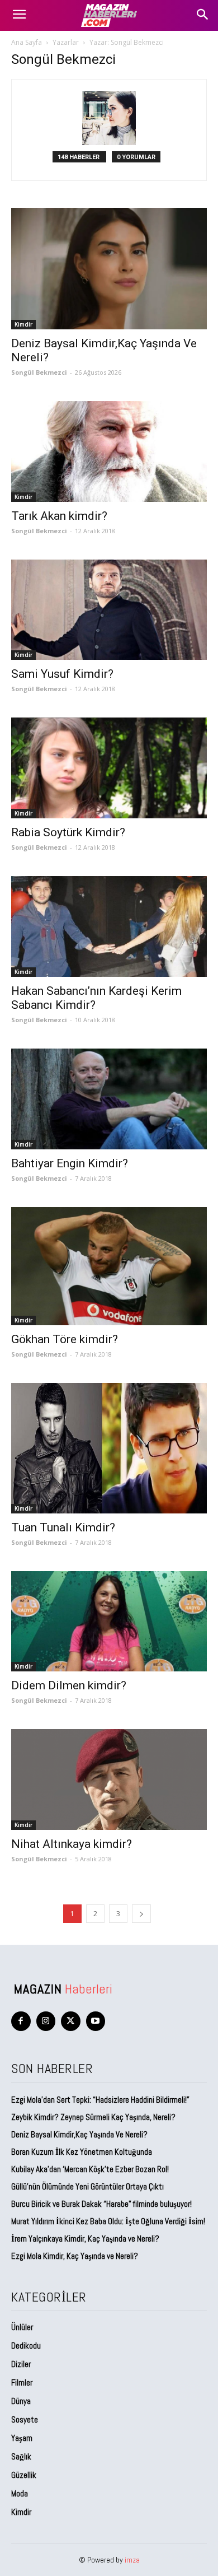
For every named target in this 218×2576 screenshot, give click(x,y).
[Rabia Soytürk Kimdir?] (109, 768)
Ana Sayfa (27, 42)
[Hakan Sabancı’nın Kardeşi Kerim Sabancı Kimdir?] (109, 926)
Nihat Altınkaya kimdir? (72, 1844)
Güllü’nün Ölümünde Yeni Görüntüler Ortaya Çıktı (87, 2186)
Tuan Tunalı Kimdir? (63, 1527)
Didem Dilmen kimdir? (69, 1685)
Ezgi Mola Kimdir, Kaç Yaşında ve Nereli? (75, 2256)
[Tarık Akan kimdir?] (109, 451)
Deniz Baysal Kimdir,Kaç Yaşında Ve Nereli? (79, 2134)
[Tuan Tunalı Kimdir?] (109, 1448)
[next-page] (141, 1914)
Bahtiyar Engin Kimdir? (70, 1163)
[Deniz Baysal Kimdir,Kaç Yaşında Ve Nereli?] (109, 269)
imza (132, 2560)
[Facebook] (21, 2021)
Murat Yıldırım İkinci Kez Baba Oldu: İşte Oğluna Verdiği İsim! (108, 2221)
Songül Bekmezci (39, 372)
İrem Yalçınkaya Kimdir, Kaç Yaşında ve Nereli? (86, 2239)
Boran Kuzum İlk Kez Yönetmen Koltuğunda (82, 2152)
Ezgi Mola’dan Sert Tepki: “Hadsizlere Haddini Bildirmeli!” (100, 2100)
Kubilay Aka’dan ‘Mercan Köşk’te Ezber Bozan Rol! (90, 2169)
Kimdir (23, 324)
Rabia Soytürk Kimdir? (68, 832)
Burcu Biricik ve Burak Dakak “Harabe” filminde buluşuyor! (101, 2204)
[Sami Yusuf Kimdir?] (109, 610)
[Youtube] (96, 2021)
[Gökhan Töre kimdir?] (109, 1266)
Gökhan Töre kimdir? (65, 1339)
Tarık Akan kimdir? (59, 516)
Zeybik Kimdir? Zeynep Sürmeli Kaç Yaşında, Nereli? (93, 2117)
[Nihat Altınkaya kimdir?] (109, 1780)
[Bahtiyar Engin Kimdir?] (109, 1099)
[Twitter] (71, 2021)
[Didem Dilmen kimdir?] (109, 1622)
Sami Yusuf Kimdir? (62, 674)
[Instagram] (46, 2021)
